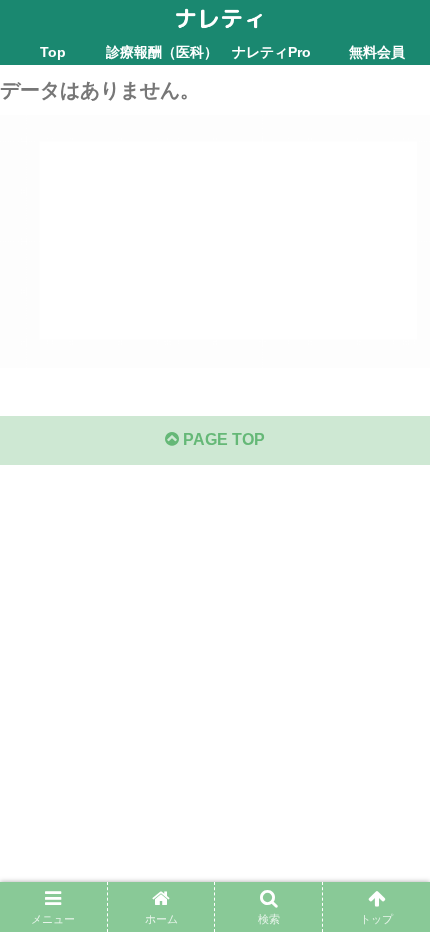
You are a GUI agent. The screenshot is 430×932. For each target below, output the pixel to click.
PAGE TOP (222, 439)
